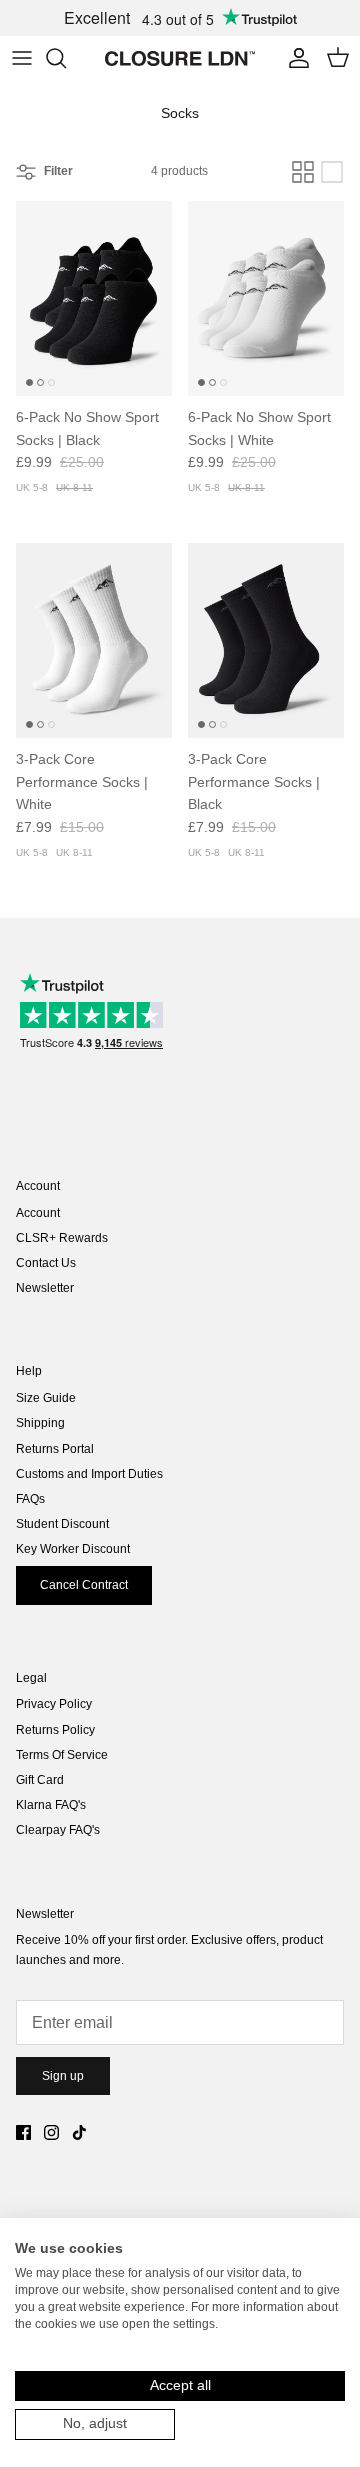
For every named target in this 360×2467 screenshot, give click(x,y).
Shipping (40, 1423)
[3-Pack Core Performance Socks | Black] (266, 640)
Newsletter (45, 1288)
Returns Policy (55, 1730)
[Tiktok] (79, 2132)
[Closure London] (180, 58)
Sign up (63, 2076)
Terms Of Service (62, 1755)
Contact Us (46, 1263)
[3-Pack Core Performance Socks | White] (94, 640)
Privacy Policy (54, 1704)
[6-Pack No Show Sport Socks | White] (266, 298)
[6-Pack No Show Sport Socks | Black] (94, 298)
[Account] (294, 58)
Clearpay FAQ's (58, 1830)
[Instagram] (51, 2132)
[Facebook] (23, 2132)
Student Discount (62, 1524)
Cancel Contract (84, 1585)
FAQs (30, 1499)
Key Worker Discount (73, 1549)
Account (38, 1213)
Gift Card (40, 1780)
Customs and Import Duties (89, 1474)
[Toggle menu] (22, 58)
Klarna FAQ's (51, 1805)
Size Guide (46, 1398)
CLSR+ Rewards (62, 1238)
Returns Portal (55, 1449)
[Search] (66, 58)
